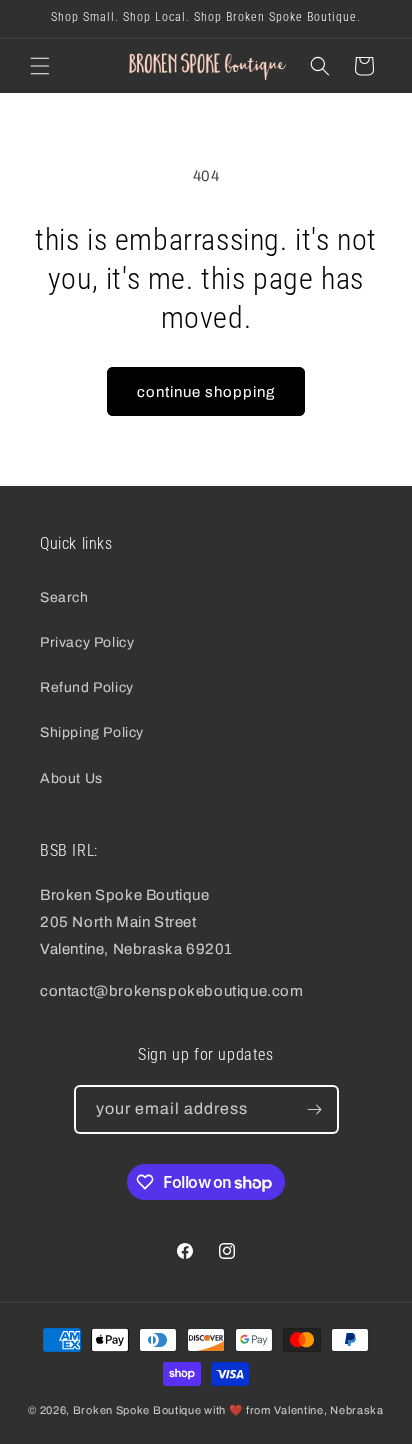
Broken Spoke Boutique (137, 1410)
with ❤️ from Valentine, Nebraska (294, 1410)
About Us (71, 778)
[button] (40, 66)
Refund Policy (87, 687)
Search (64, 597)
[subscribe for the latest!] (315, 1109)
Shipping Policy (92, 732)
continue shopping (206, 392)
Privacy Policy (87, 642)
